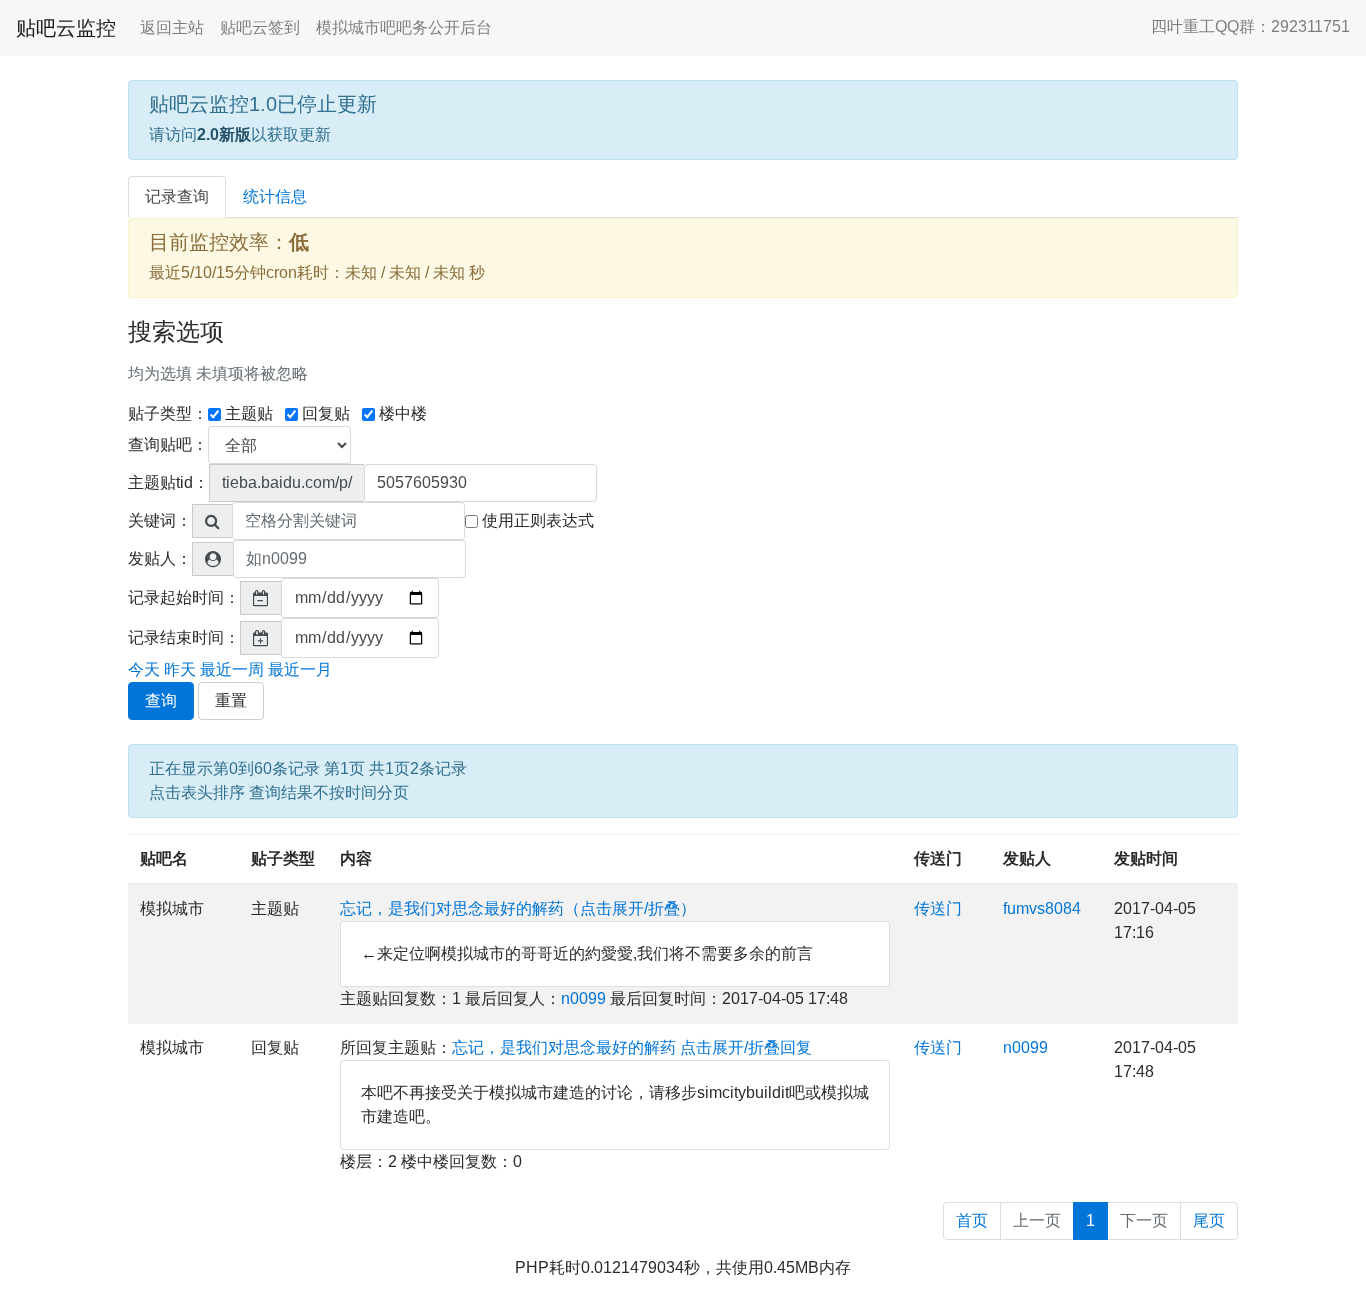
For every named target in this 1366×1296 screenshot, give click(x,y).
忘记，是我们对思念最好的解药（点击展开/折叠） (518, 908)
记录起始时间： (184, 597)
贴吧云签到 (260, 27)
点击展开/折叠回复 (746, 1047)
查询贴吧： (168, 444)
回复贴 (326, 413)
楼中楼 (403, 413)
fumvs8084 (1042, 908)
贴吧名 (164, 858)
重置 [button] (231, 700)
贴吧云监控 (66, 28)
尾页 (1209, 1220)
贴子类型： (168, 413)
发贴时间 (1146, 858)
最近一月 (300, 669)
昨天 (180, 669)
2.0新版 (224, 134)
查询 (161, 700)
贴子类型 (283, 858)
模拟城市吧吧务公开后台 (404, 27)
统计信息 (275, 196)
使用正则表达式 (538, 520)
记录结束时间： (184, 637)
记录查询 (177, 196)
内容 (356, 858)
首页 (972, 1220)
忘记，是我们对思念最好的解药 (564, 1047)
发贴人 (1027, 858)
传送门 (938, 858)
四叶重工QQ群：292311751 (1250, 26)
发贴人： (160, 558)
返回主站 (172, 27)
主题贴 (249, 413)
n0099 (583, 998)
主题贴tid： (168, 482)
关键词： (160, 520)
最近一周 (232, 669)
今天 (144, 669)
